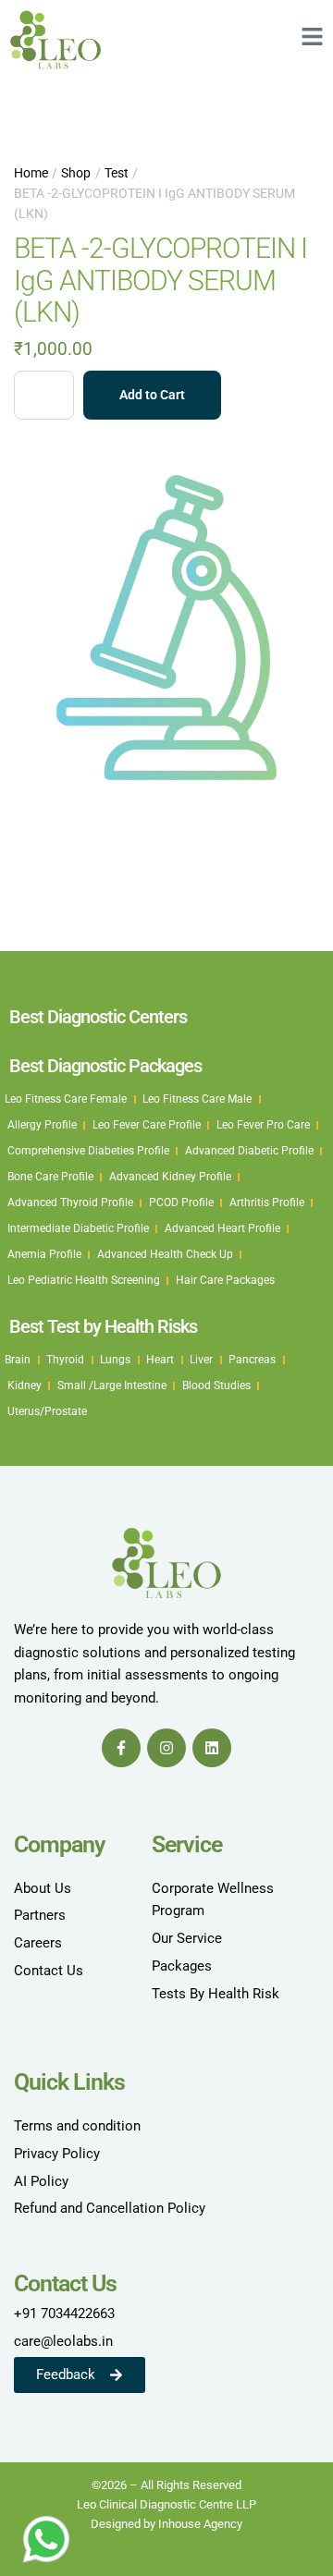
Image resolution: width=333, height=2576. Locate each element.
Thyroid (65, 1360)
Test (117, 173)
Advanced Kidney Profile (170, 1177)
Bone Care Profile (50, 1177)
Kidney (25, 1386)
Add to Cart (152, 395)
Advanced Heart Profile (222, 1228)
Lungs (115, 1360)
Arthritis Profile (267, 1203)
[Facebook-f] (121, 1748)
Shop (76, 173)
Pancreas (252, 1360)
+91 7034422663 (64, 2314)
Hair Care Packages (225, 1280)
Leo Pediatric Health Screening (84, 1280)
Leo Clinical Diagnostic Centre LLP (166, 2504)
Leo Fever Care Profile (147, 1125)
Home (31, 173)
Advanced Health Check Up (165, 1254)
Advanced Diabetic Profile (249, 1151)
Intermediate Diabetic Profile (78, 1228)
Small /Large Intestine (112, 1386)
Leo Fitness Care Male (197, 1099)
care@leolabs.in (63, 2341)
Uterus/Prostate (47, 1411)
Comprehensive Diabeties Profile (88, 1151)
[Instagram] (166, 1748)
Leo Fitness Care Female (66, 1099)
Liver (201, 1360)
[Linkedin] (212, 1748)
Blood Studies (216, 1386)
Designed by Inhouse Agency (166, 2524)
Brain (18, 1360)
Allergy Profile (42, 1125)
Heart (160, 1360)
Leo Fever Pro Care (263, 1125)
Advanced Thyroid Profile (70, 1203)
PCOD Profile (181, 1203)
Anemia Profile (44, 1254)
